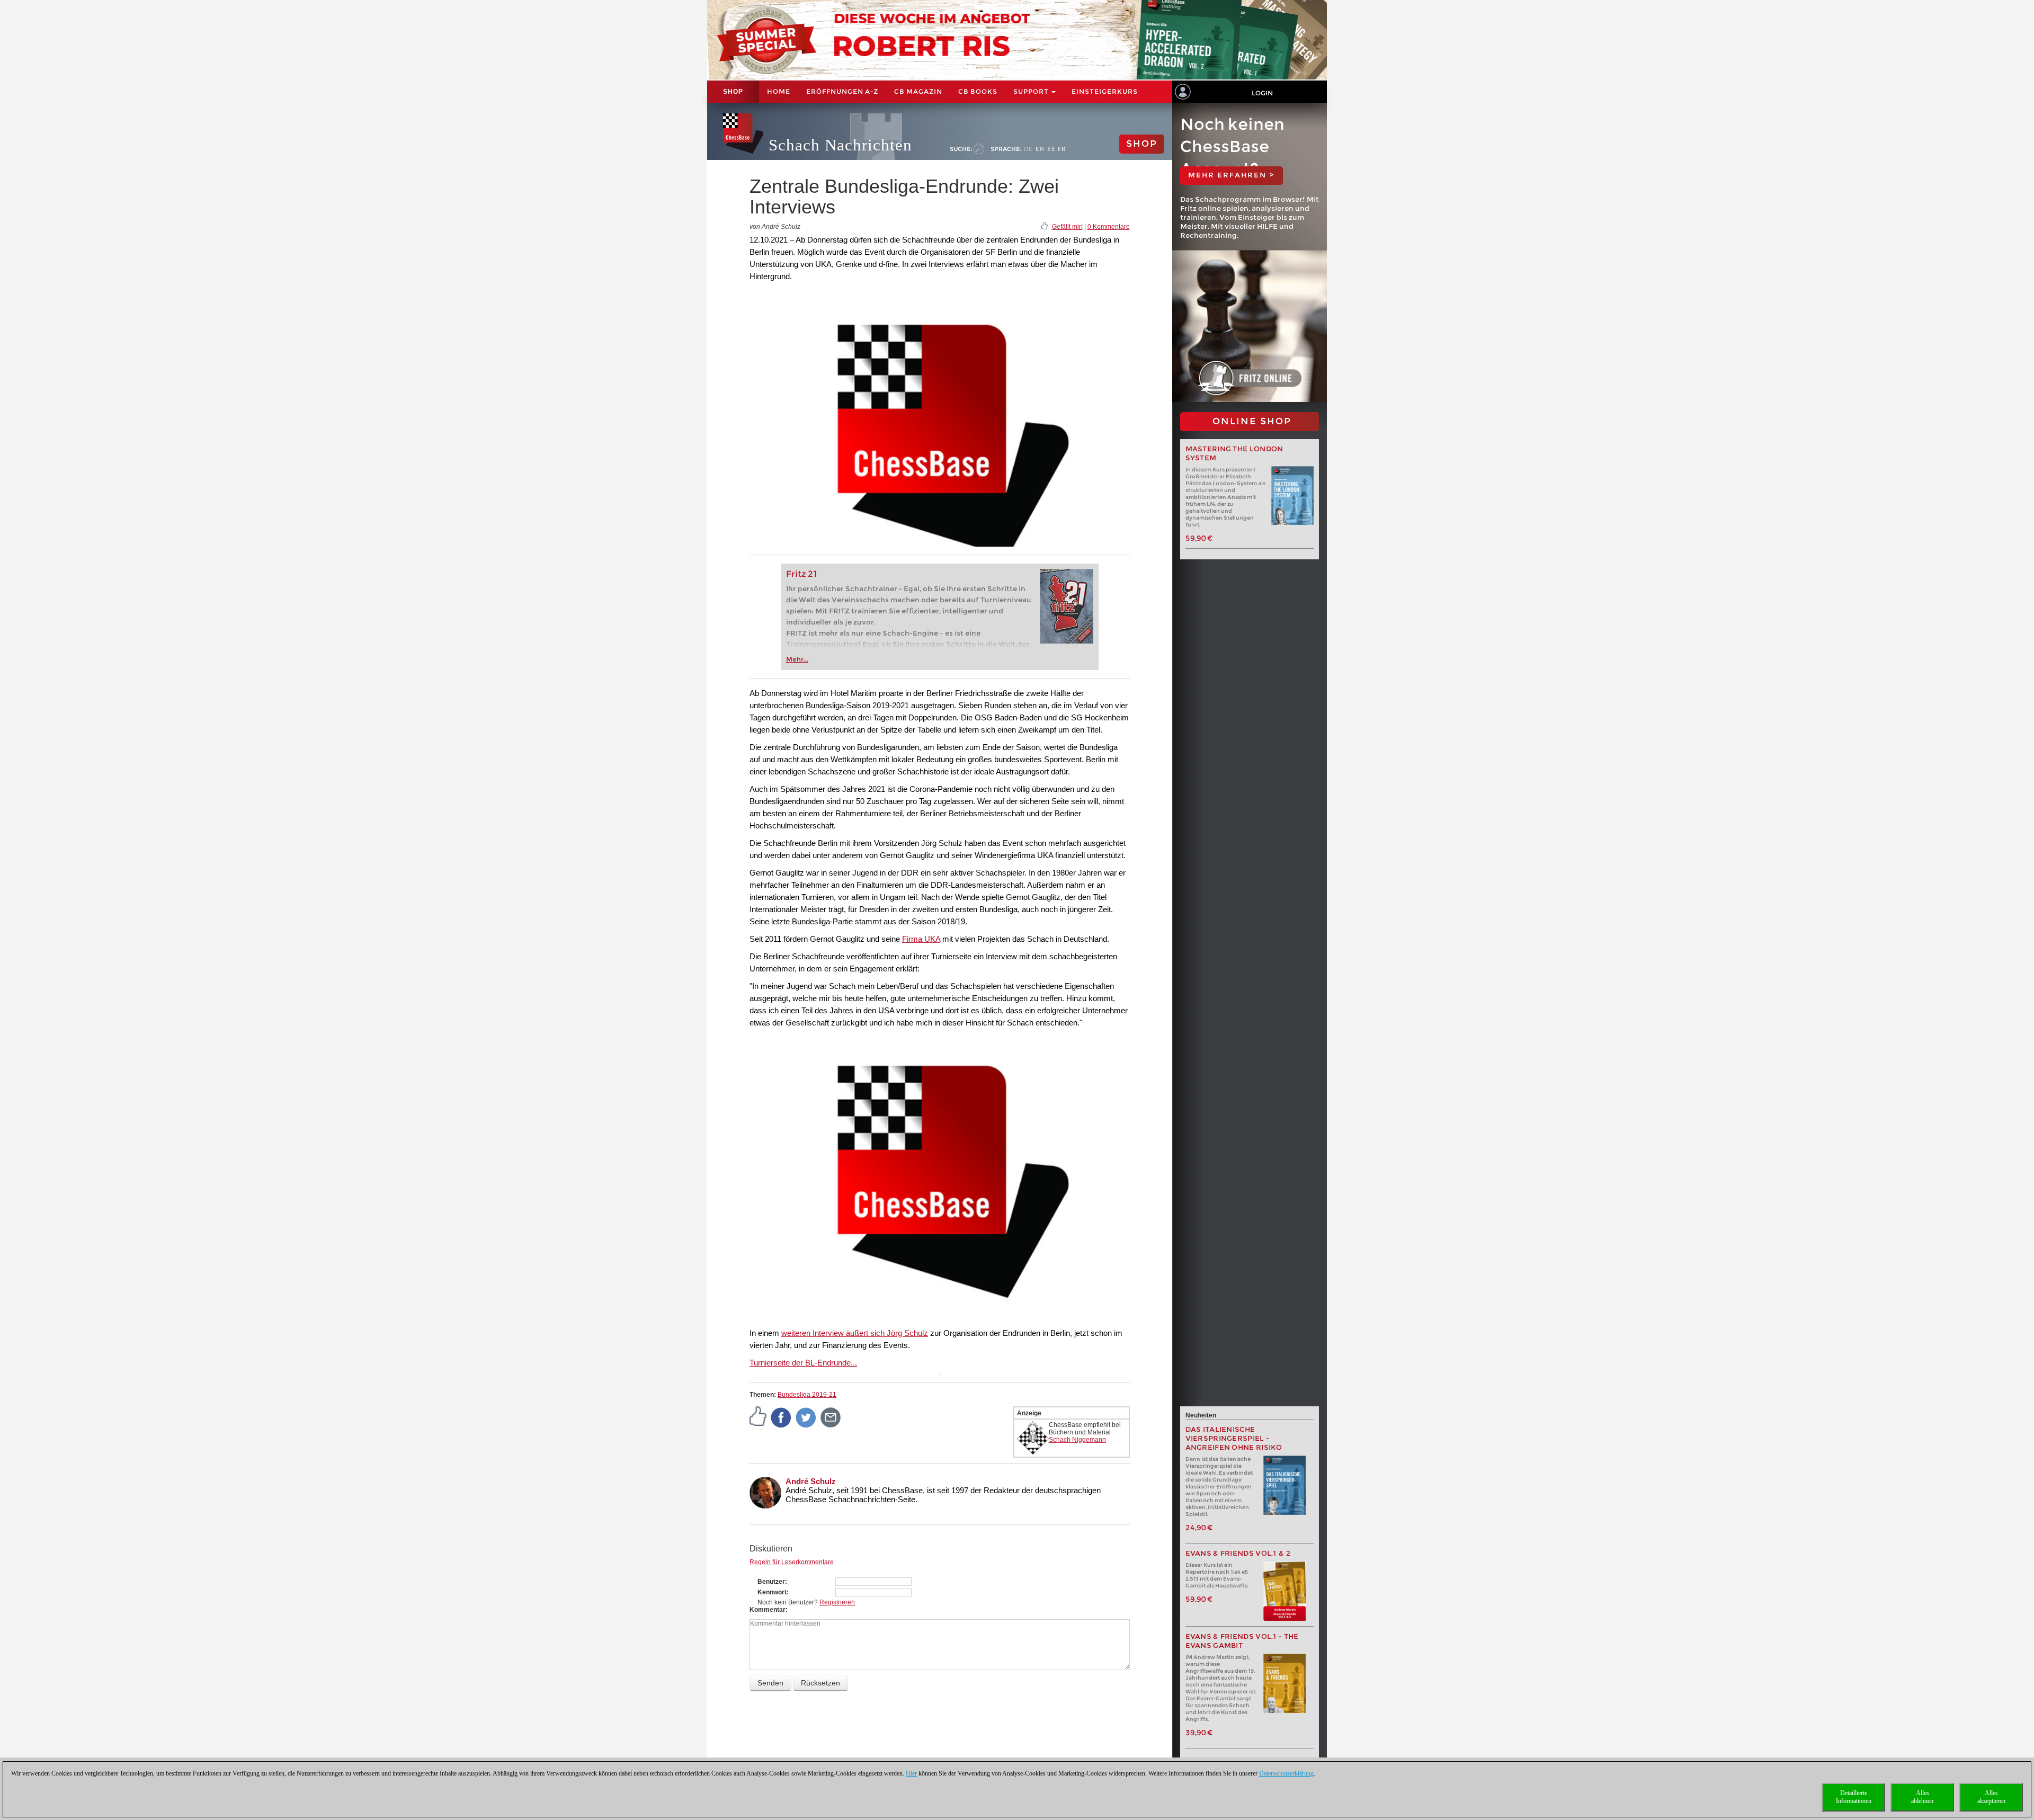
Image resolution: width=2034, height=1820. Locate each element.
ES (1051, 149)
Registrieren (837, 1602)
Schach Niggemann (1077, 1440)
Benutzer (771, 1582)
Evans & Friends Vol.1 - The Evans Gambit (1242, 1641)
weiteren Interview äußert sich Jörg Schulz (855, 1333)
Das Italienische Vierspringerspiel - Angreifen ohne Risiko (1234, 1438)
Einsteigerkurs (1105, 91)
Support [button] (1032, 91)
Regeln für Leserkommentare (792, 1562)
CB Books (978, 91)
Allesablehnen (1922, 1797)
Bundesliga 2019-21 (807, 1395)
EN (1040, 149)
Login (1262, 93)
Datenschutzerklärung (1286, 1773)
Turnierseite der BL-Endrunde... (803, 1363)
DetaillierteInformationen (1854, 1797)
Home (779, 91)
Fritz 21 (802, 574)
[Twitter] (806, 1417)
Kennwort (772, 1592)
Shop (733, 92)
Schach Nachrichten (840, 145)
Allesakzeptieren (1991, 1797)
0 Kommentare (1109, 227)
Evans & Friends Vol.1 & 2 (1238, 1553)
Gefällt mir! (1067, 227)
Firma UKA (921, 939)
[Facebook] (781, 1417)
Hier (911, 1773)
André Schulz (811, 1481)
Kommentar (768, 1610)
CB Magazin (918, 91)
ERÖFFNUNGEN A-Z (842, 91)
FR (1062, 149)
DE (1028, 149)
